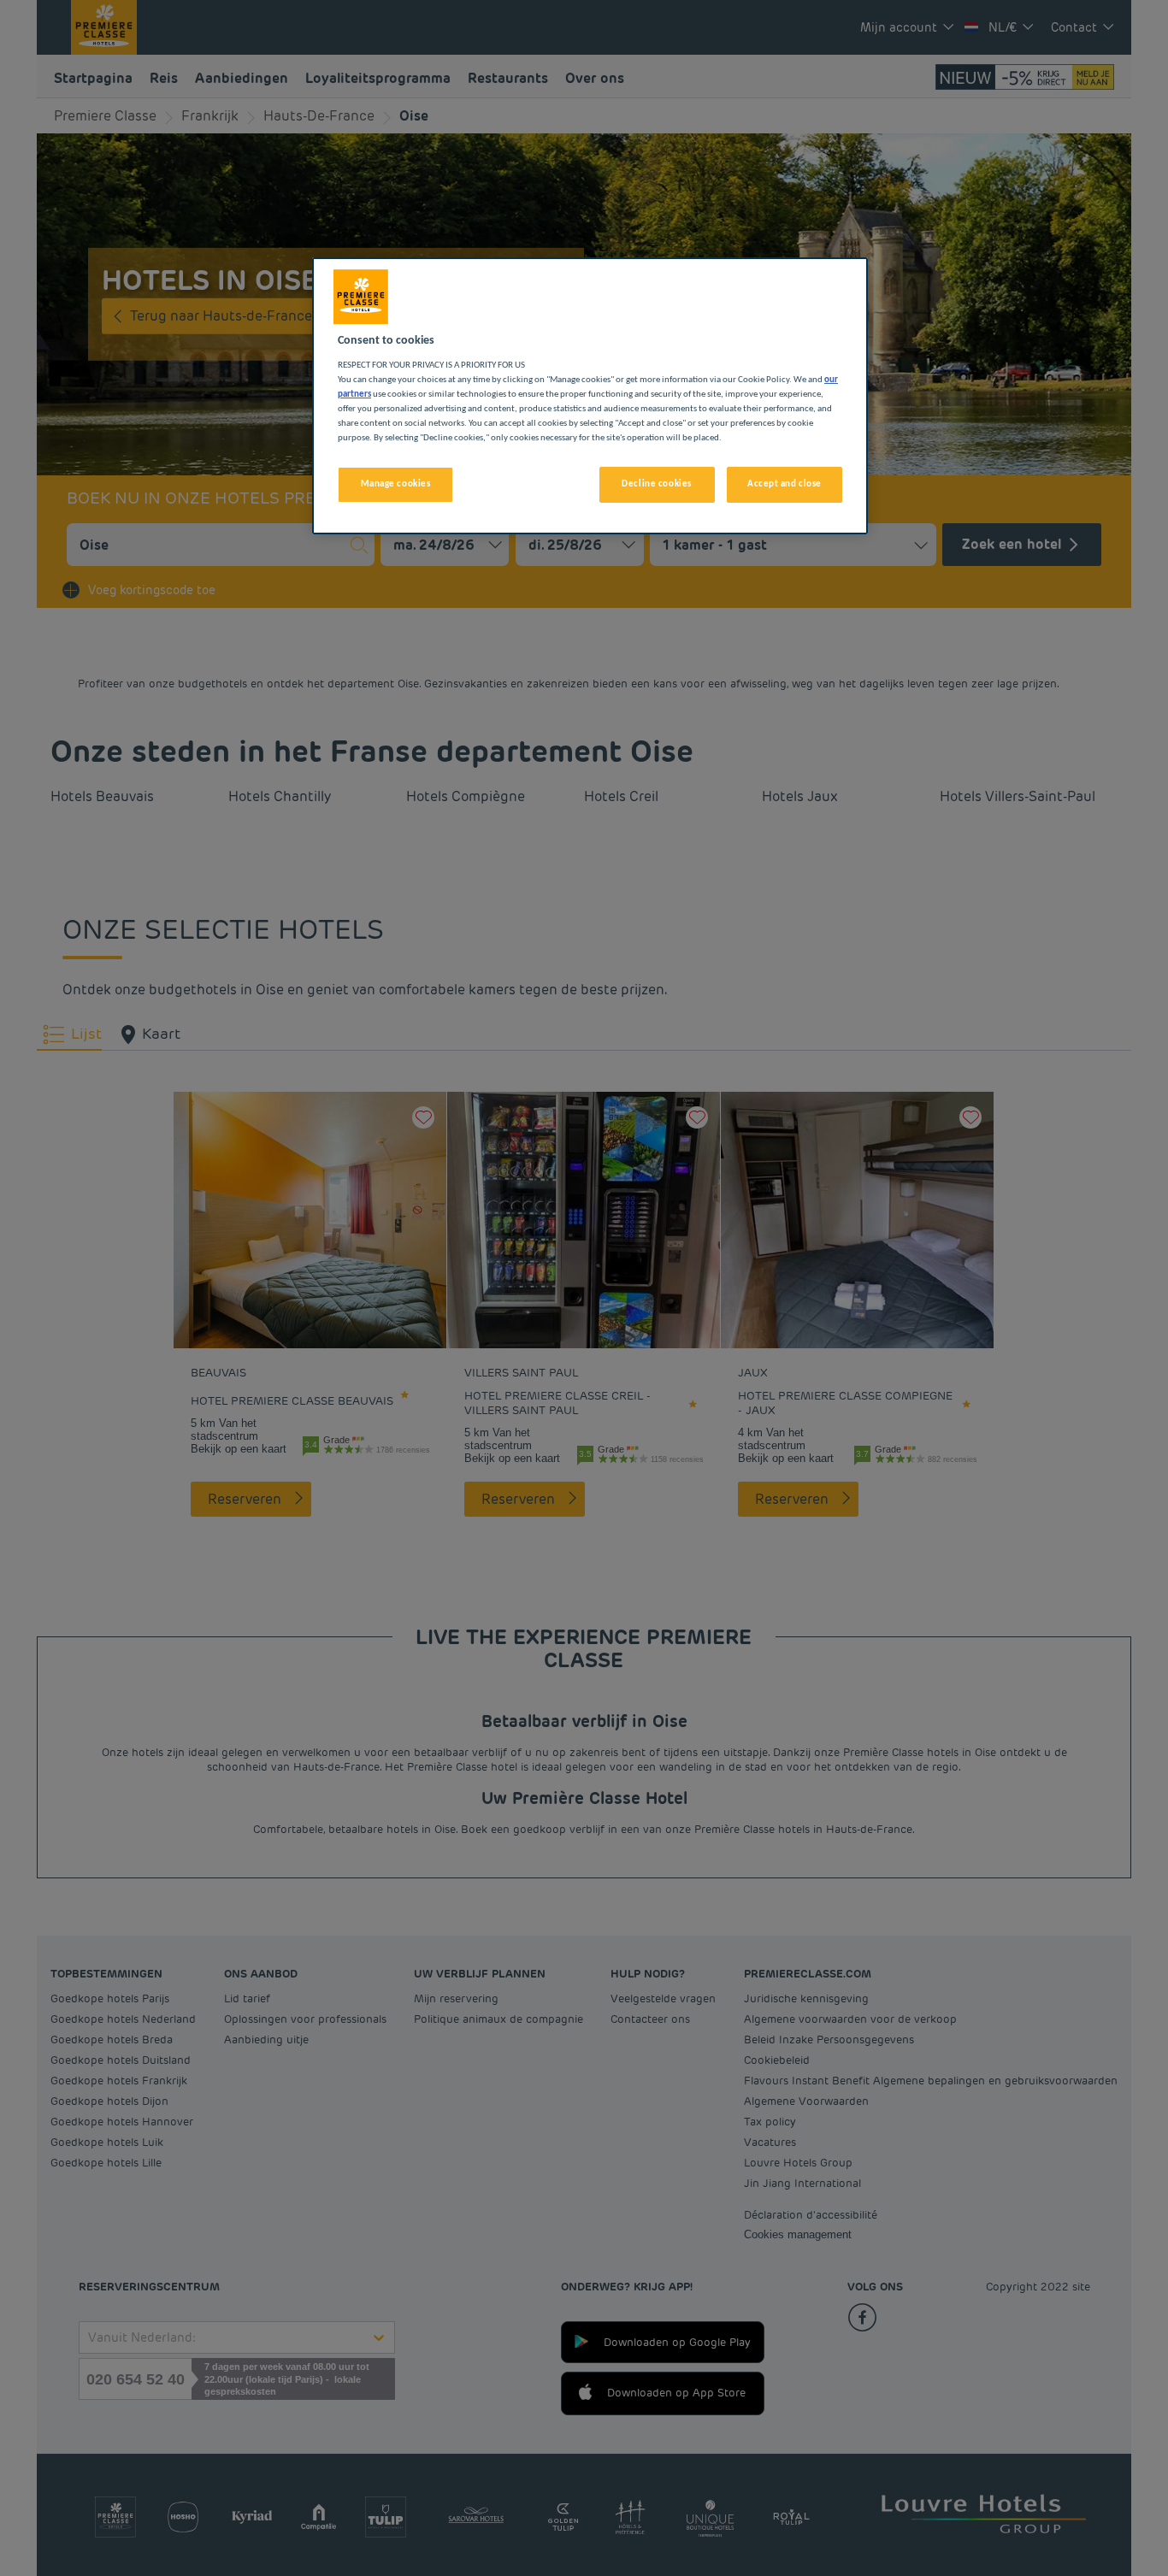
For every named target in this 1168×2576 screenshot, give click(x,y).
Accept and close (785, 484)
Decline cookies (657, 484)
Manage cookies (396, 484)
